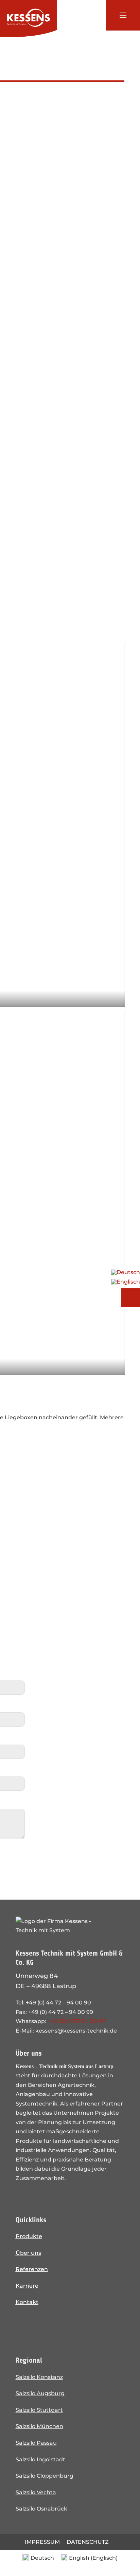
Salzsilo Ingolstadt (40, 2459)
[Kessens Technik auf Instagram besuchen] (24, 2326)
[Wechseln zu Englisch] (126, 1280)
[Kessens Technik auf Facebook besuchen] (43, 2326)
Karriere (27, 2286)
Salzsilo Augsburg (40, 2393)
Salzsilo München (39, 2426)
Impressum (42, 2542)
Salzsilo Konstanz (39, 2377)
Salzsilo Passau (36, 2443)
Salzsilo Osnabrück (41, 2508)
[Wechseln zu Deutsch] (126, 1272)
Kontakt (27, 2302)
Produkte (29, 2236)
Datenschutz (88, 2542)
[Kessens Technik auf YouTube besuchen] (62, 2326)
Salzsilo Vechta (36, 2492)
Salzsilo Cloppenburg (45, 2476)
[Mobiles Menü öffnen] (123, 15)
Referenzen (32, 2269)
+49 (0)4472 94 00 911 (77, 2021)
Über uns (28, 2253)
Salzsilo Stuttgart (39, 2410)
